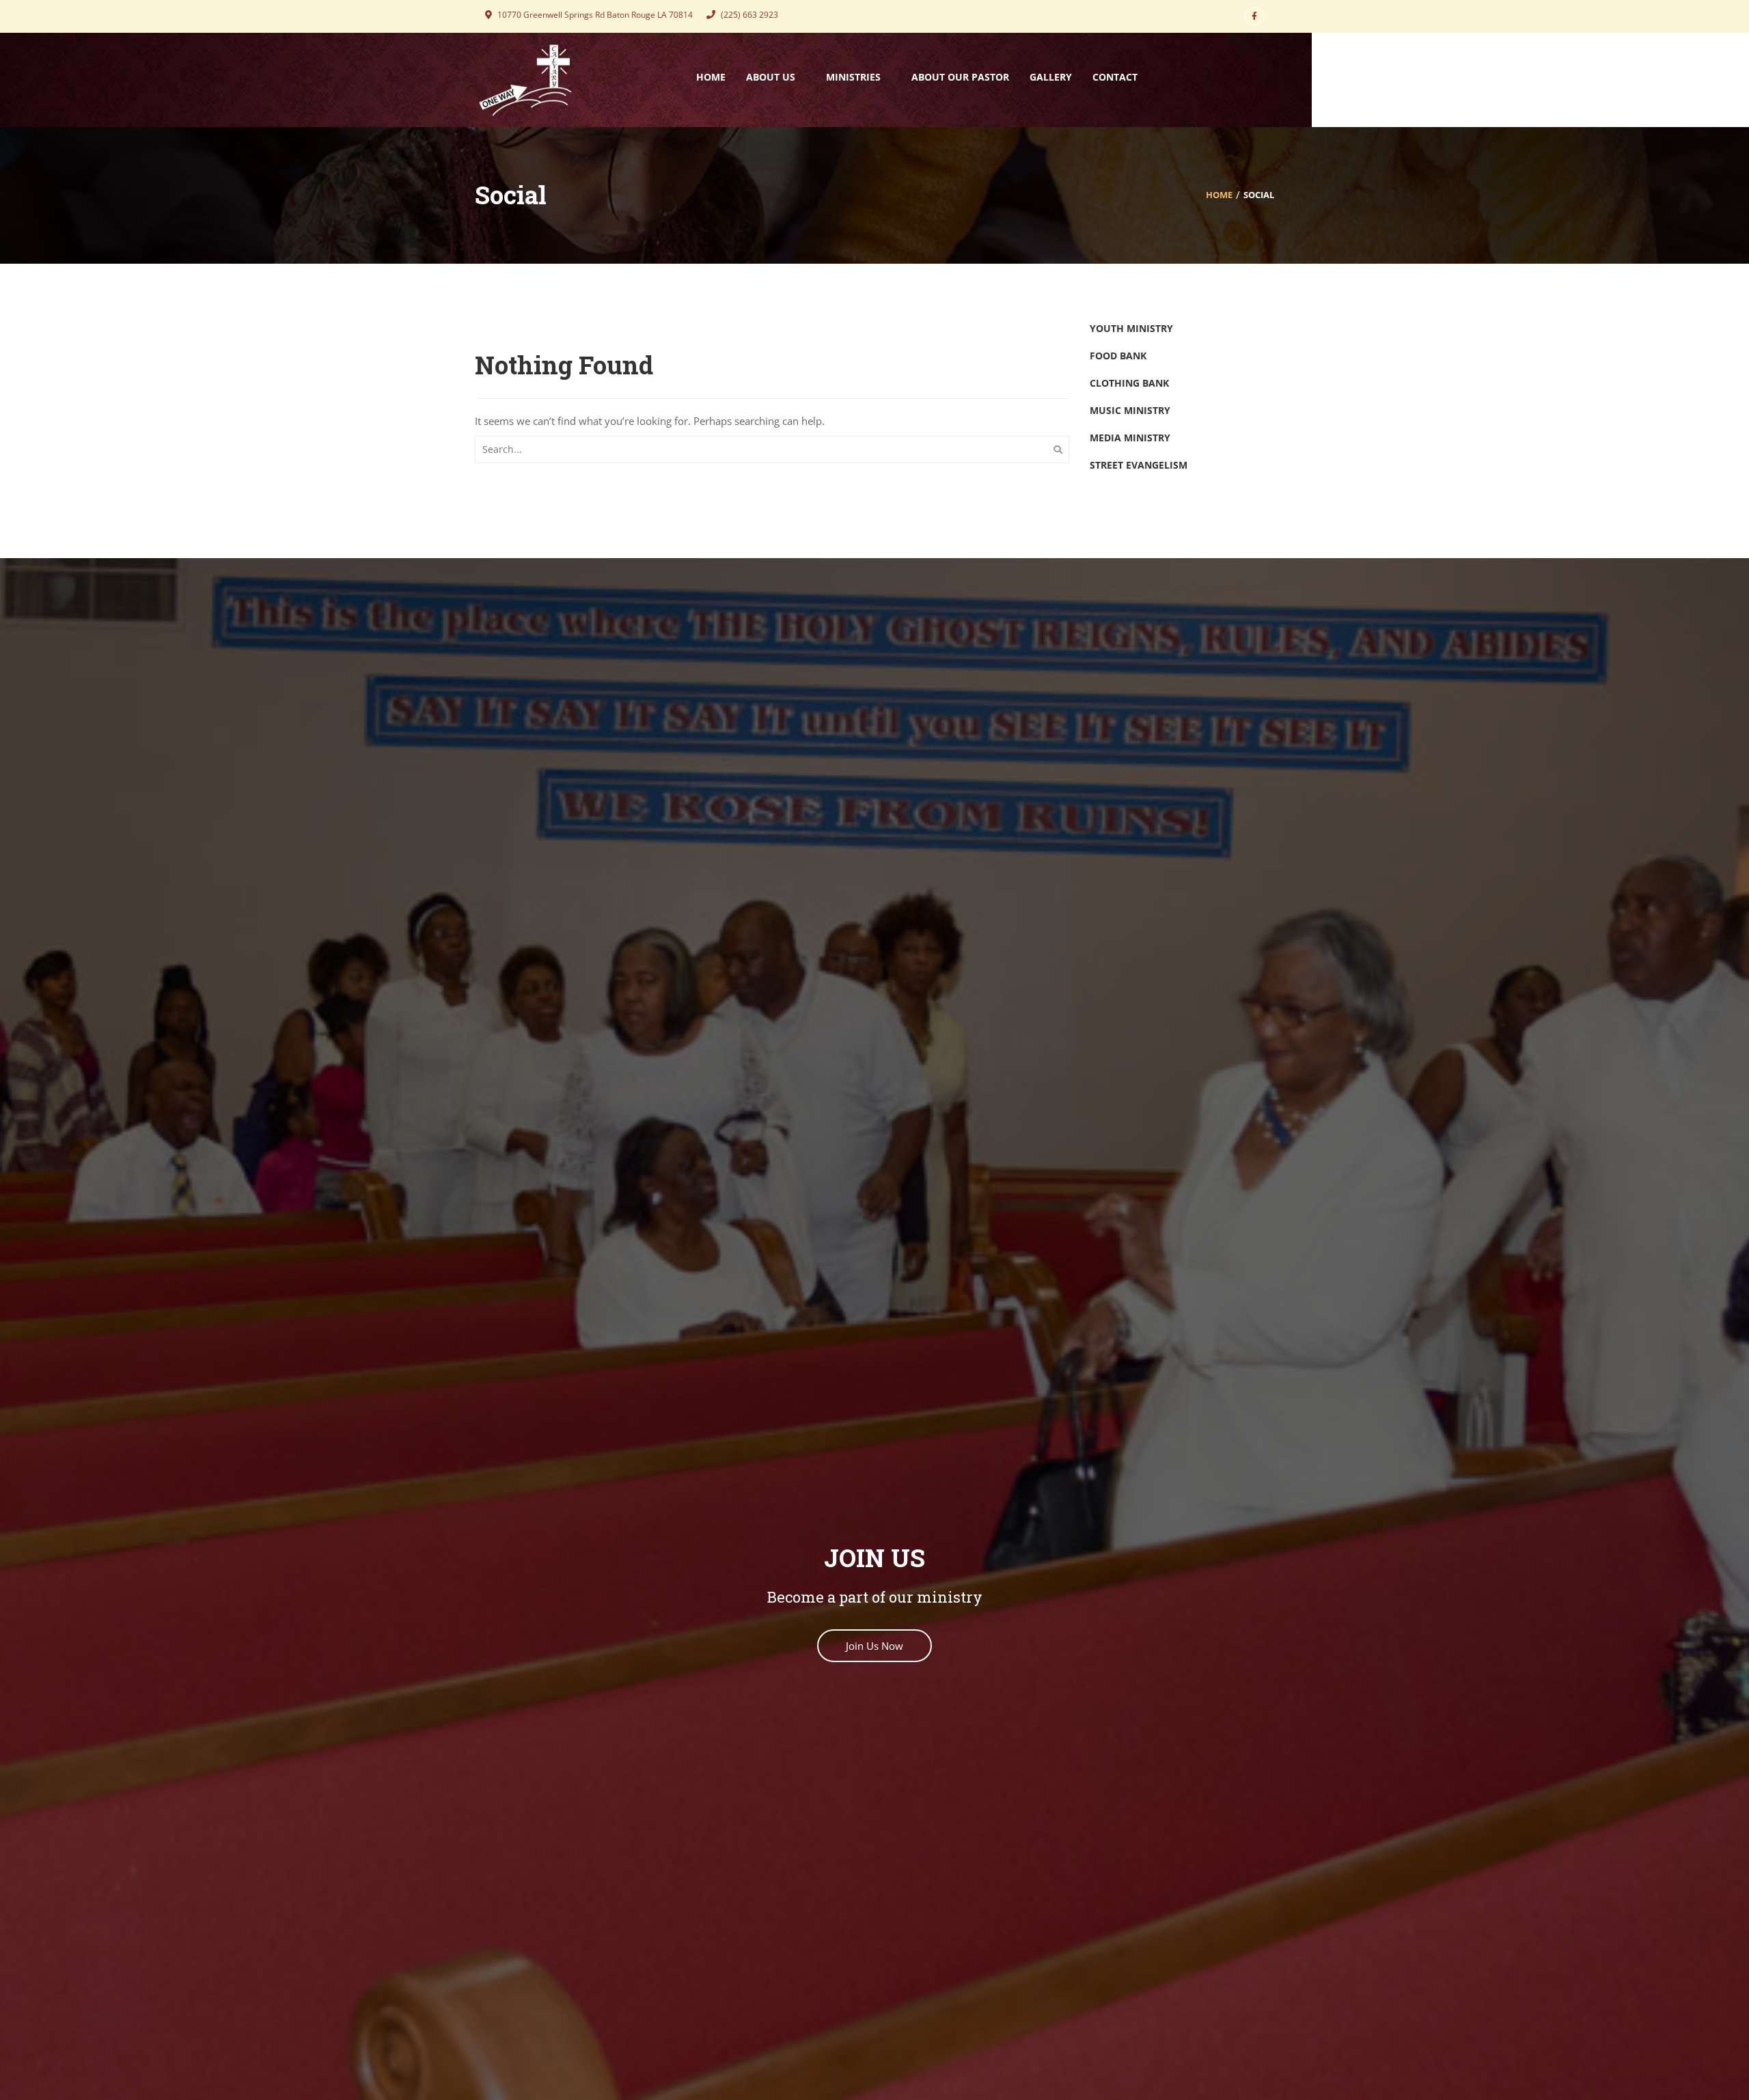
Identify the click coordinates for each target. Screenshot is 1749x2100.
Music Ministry (1130, 410)
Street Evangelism (1139, 465)
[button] (874, 1646)
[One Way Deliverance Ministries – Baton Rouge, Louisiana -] (526, 79)
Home (1219, 195)
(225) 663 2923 (748, 15)
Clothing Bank (1129, 383)
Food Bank (1118, 356)
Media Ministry (1130, 438)
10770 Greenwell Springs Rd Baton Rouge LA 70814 (594, 15)
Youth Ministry (1131, 328)
